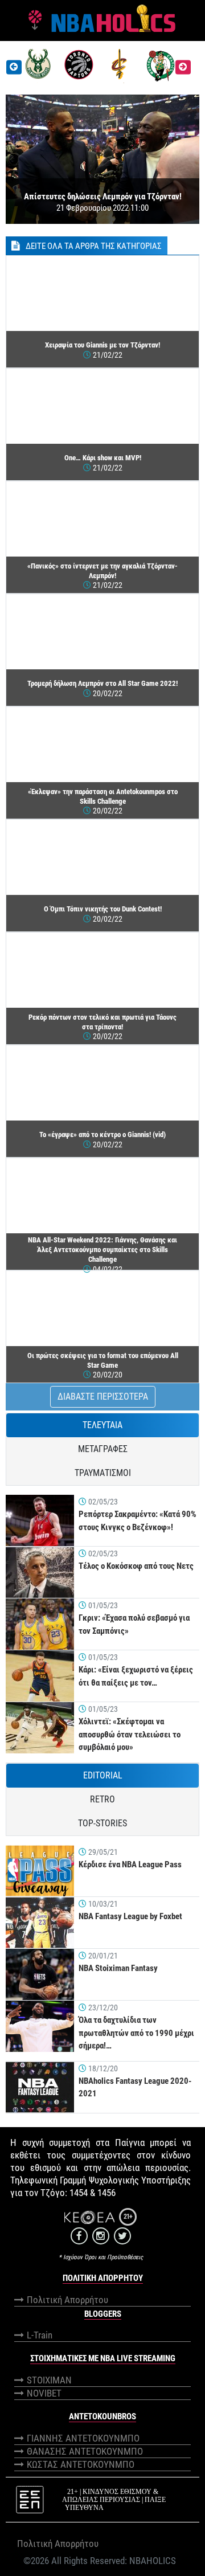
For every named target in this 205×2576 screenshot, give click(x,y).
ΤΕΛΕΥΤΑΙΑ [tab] (102, 1425)
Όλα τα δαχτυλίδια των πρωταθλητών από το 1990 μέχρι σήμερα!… (136, 2033)
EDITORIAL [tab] (103, 1775)
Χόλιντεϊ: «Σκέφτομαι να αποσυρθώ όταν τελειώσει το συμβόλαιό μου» (130, 1734)
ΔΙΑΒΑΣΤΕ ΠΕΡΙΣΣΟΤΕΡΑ (103, 1397)
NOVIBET (44, 2393)
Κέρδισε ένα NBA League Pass (130, 1864)
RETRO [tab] (102, 1799)
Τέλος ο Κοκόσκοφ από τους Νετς (136, 1566)
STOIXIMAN (49, 2380)
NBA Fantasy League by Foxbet (130, 1916)
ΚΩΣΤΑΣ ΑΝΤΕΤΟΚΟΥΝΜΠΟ (81, 2464)
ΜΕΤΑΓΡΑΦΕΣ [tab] (103, 1449)
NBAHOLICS (153, 2561)
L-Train (40, 2335)
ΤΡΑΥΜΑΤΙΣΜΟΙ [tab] (103, 1473)
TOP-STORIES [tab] (102, 1823)
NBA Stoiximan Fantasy (118, 1968)
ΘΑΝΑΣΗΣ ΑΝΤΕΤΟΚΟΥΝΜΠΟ (85, 2451)
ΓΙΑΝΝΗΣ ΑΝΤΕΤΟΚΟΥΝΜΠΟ (83, 2438)
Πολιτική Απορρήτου (67, 2300)
